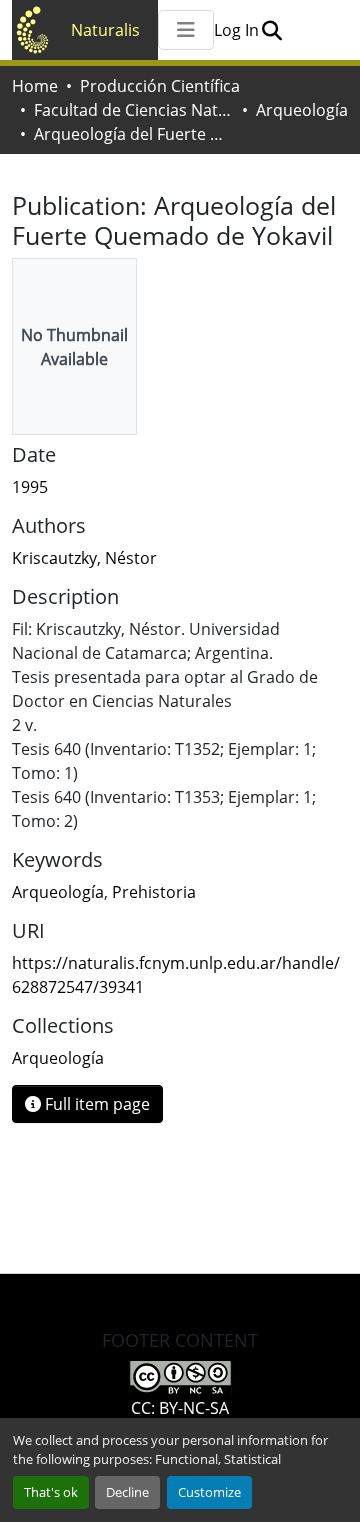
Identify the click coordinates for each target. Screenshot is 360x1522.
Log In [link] (236, 30)
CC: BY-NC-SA (180, 1408)
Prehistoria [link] (154, 892)
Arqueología (302, 110)
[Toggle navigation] (186, 30)
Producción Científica (160, 86)
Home (35, 86)
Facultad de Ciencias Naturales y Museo (134, 110)
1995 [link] (30, 487)
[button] (271, 30)
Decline (127, 1492)
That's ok (51, 1492)
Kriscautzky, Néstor (84, 558)
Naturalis (105, 30)
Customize (209, 1492)
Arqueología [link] (58, 892)
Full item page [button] (95, 1104)
